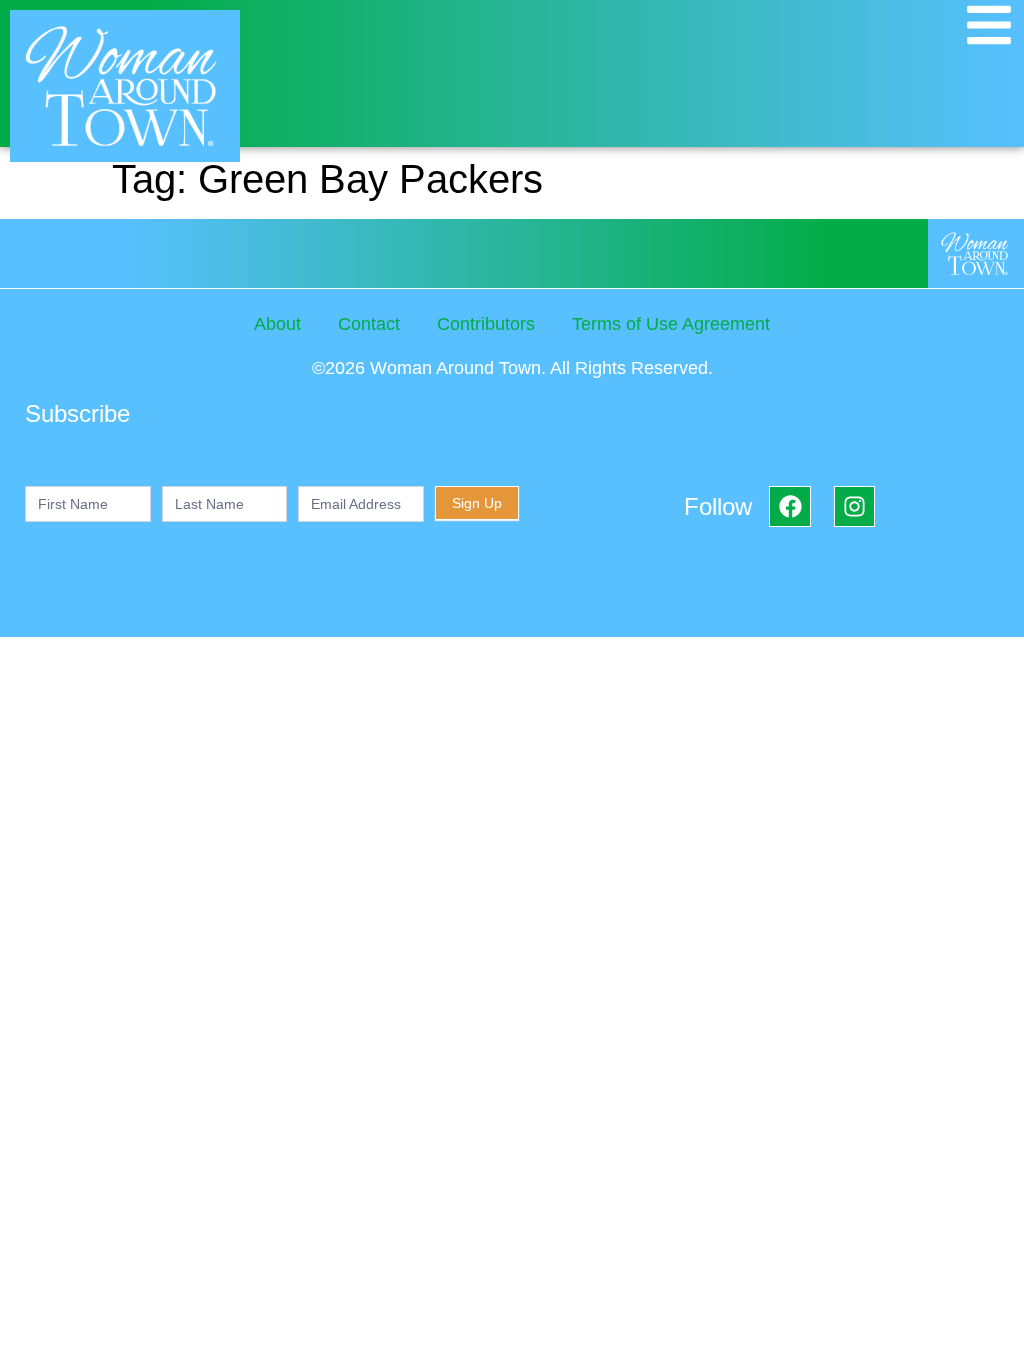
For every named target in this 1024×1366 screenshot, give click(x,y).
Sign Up (477, 503)
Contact (369, 324)
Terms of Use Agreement (671, 324)
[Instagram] (854, 506)
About (277, 324)
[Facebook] (789, 506)
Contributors (486, 324)
